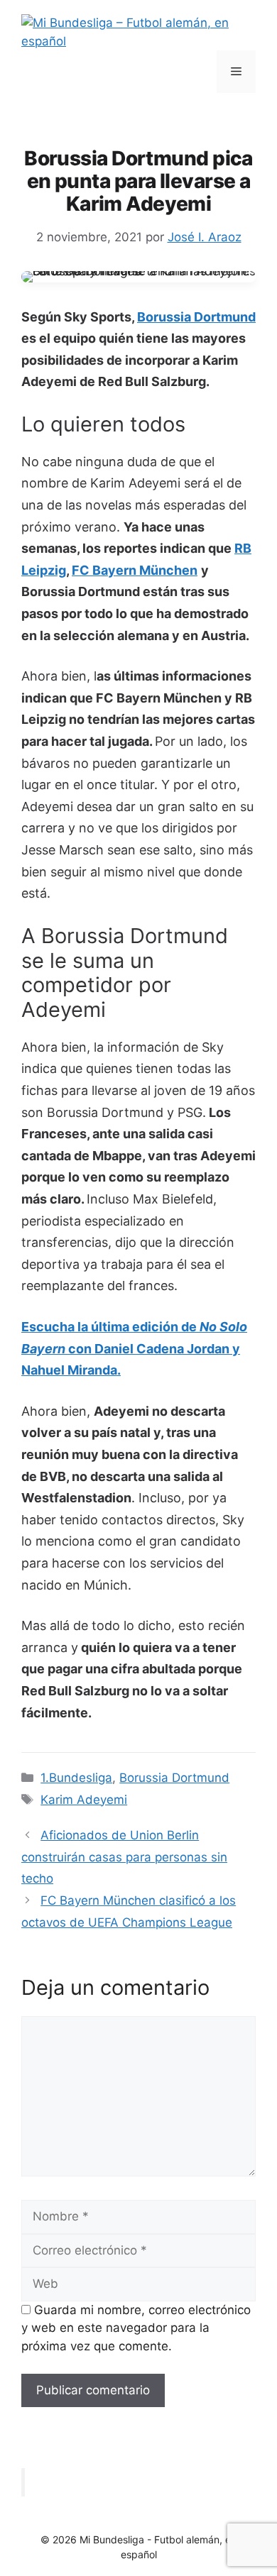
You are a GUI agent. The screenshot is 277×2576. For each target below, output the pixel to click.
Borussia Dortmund (196, 317)
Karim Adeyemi (84, 1800)
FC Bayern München (135, 570)
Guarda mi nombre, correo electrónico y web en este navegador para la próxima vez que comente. (136, 2328)
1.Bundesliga (76, 1778)
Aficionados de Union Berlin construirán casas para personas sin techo (124, 1857)
